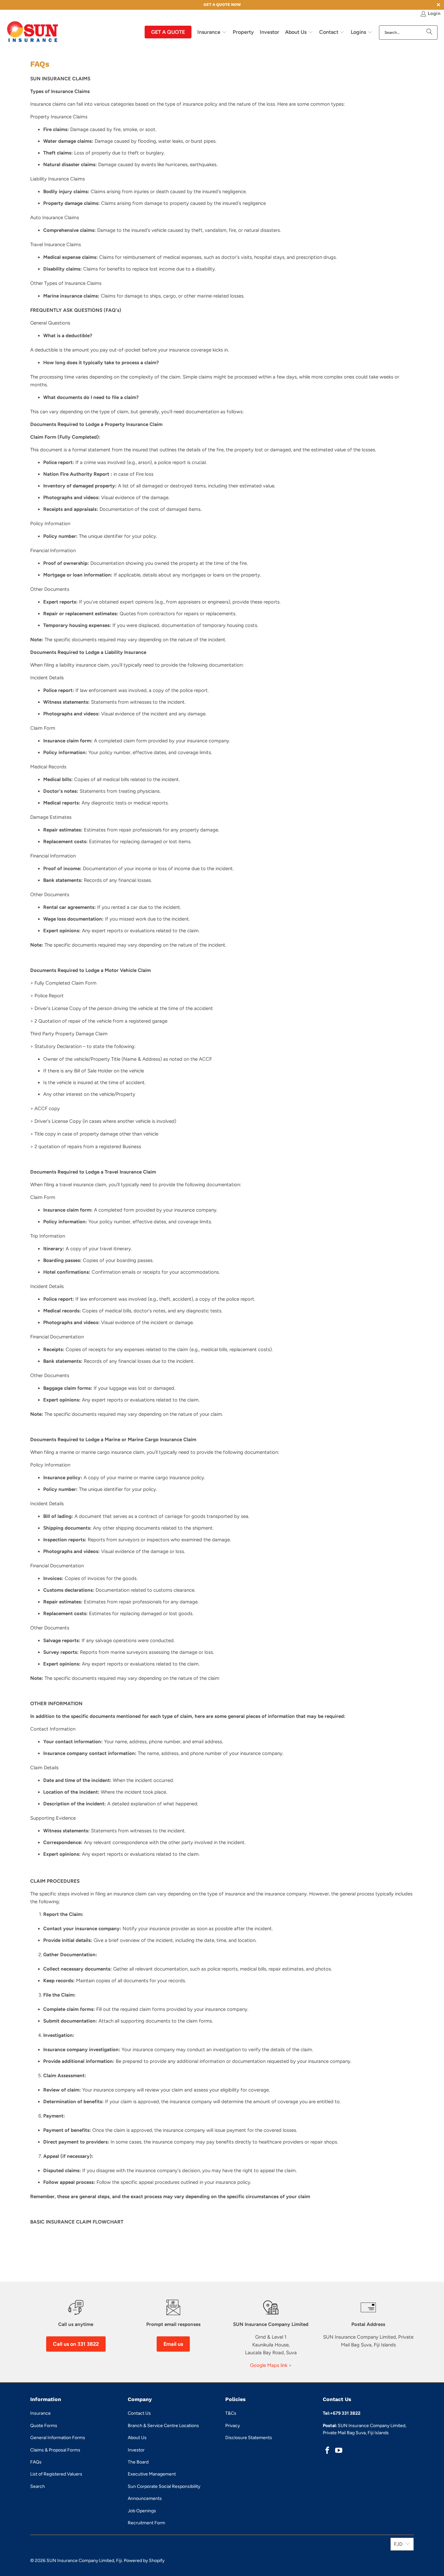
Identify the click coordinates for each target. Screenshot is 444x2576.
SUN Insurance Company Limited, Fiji (84, 2561)
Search (38, 2486)
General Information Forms (58, 2438)
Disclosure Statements (249, 2438)
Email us (173, 2344)
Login (434, 13)
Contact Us (139, 2413)
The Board (138, 2462)
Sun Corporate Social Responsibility (164, 2486)
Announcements (145, 2498)
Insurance (40, 2413)
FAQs (36, 2462)
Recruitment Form (146, 2523)
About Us (137, 2438)
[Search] (429, 33)
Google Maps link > (271, 2365)
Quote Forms (44, 2426)
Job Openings (142, 2511)
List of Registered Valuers (56, 2474)
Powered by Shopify (144, 2561)
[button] (212, 33)
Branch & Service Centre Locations (163, 2426)
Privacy (233, 2426)
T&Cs (231, 2413)
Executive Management (152, 2474)
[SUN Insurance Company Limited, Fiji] (33, 32)
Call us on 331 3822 (76, 2344)
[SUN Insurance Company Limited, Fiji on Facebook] (328, 2451)
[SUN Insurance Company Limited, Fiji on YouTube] (339, 2451)
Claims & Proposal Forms (55, 2450)
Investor (136, 2450)
